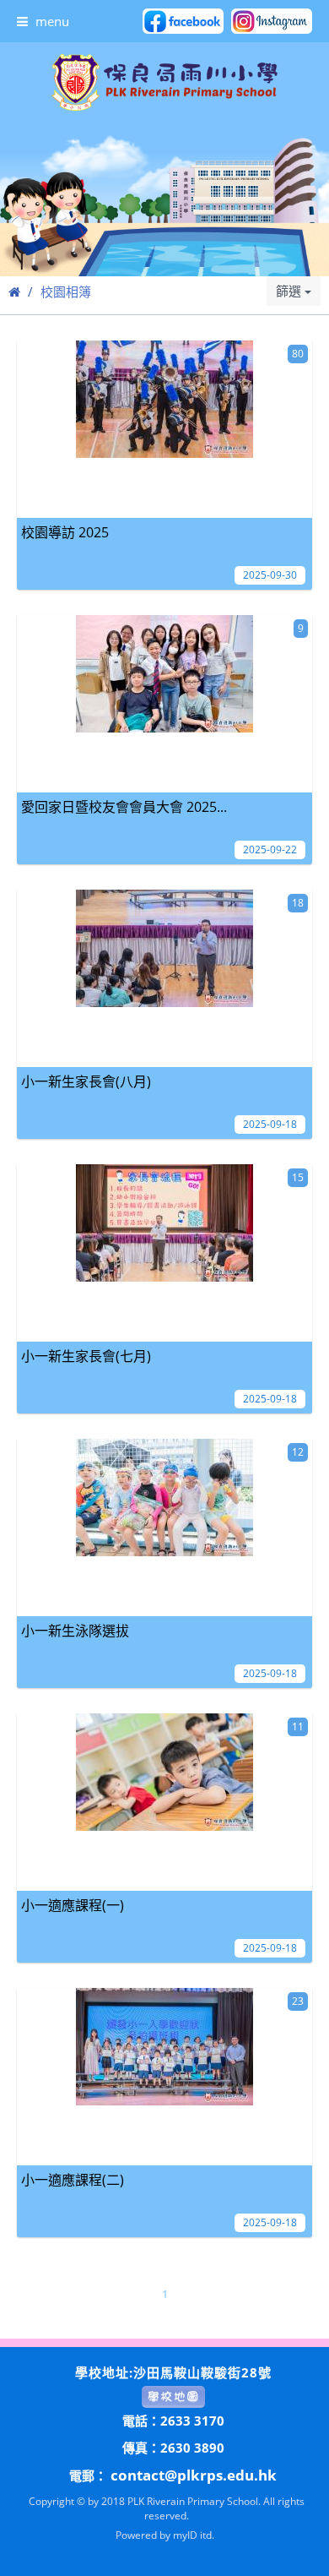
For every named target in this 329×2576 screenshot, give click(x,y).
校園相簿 (66, 291)
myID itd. (194, 2535)
